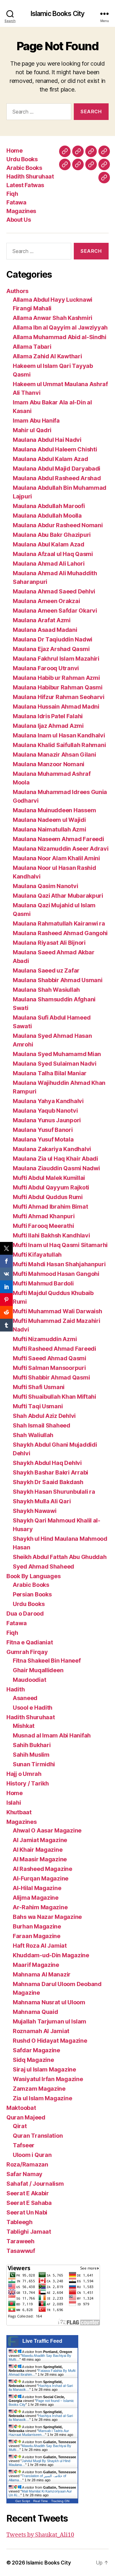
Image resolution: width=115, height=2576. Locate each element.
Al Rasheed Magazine (42, 1869)
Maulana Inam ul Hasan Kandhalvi (59, 735)
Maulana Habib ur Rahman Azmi (56, 678)
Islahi (14, 1803)
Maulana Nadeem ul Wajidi (49, 820)
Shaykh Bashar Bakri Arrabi (50, 1472)
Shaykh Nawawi (35, 1511)
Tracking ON (60, 2501)
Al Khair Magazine (38, 1850)
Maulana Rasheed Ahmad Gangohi (60, 933)
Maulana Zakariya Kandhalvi (52, 1149)
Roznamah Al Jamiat (41, 2031)
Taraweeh (20, 2241)
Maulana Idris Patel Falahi (48, 716)
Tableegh (19, 2222)
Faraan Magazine (37, 1936)
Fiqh (12, 194)
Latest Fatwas (25, 185)
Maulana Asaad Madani (45, 630)
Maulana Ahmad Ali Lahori (49, 564)
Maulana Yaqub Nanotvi (45, 1111)
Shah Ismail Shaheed (42, 1425)
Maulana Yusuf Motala (43, 1139)
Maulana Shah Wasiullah (46, 990)
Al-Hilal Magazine (37, 1888)
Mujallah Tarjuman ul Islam (50, 2021)
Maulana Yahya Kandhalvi (48, 1101)
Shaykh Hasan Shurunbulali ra (54, 1492)
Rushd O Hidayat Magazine (50, 2041)
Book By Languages (33, 1576)
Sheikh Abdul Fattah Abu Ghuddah (60, 1557)
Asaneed (25, 1698)
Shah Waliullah (33, 1435)
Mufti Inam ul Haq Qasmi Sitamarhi (60, 1245)
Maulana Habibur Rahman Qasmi (57, 687)
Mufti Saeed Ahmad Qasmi (50, 1358)
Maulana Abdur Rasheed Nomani (58, 525)
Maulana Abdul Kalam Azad (50, 459)
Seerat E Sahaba (29, 2203)
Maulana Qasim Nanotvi (45, 886)
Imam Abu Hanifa (36, 421)
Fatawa (16, 202)
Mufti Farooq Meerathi (43, 1226)
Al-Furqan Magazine (41, 1878)
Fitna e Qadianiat (30, 1642)
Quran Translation (38, 2136)
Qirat (20, 2126)
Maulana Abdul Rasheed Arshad (57, 478)
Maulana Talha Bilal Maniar (50, 1073)
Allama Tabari (32, 347)
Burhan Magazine (37, 1926)
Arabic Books (24, 168)
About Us (19, 220)
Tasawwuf (21, 2251)
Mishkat (24, 1726)
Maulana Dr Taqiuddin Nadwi (53, 639)
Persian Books (32, 1594)
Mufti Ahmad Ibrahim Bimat (50, 1207)
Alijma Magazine (36, 1898)
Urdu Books (22, 159)
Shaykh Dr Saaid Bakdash (48, 1482)
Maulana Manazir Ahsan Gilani (54, 755)
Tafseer (24, 2145)
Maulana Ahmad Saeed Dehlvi (54, 591)
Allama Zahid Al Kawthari (47, 356)
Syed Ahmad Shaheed (43, 1566)
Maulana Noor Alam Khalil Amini (56, 858)
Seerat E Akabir (28, 2193)
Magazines (21, 211)
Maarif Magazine (36, 1965)
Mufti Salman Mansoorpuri (49, 1368)
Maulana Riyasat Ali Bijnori (49, 943)
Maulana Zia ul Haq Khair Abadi (55, 1159)
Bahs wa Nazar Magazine (47, 1917)
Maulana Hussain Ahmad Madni (56, 707)
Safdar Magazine (36, 2050)
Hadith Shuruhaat (30, 176)
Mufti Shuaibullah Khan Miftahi (54, 1397)
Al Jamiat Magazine (40, 1840)
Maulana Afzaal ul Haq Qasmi (53, 554)
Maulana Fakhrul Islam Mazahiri (56, 659)
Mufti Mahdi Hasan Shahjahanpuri (59, 1264)
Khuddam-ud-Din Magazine (51, 1955)
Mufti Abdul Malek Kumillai (49, 1178)
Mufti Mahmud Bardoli (43, 1283)
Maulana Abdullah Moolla (47, 516)
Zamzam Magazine (39, 2089)
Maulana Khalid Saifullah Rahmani (59, 745)
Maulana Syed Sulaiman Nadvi (55, 1064)
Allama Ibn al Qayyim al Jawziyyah (60, 327)
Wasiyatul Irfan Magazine (48, 2079)
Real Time (41, 2501)
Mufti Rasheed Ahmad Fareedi (54, 1349)
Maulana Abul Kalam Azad (49, 544)
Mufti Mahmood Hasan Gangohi (56, 1274)
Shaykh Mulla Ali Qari (42, 1501)
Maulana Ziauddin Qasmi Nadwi (56, 1168)
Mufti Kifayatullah (37, 1255)
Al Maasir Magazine (40, 1859)
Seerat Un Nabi (27, 2212)
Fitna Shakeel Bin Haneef (47, 1661)
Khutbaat (19, 1812)
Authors (17, 291)
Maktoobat (21, 2108)
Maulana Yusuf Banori (43, 1130)
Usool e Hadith (33, 1708)
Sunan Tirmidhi (34, 1764)
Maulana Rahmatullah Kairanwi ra (59, 923)
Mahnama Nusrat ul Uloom (49, 2002)
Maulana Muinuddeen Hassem (54, 810)
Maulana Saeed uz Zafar (46, 970)
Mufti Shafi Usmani (39, 1387)
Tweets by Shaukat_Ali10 (40, 2535)
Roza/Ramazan (27, 2164)
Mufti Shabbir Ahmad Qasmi (51, 1377)
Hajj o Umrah (24, 1774)
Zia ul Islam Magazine (42, 2098)
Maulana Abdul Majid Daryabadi (57, 469)
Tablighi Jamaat (29, 2232)
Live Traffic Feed (42, 2341)
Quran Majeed (26, 2117)
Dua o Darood (25, 1614)
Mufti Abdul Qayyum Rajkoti (51, 1187)
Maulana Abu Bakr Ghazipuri (52, 535)
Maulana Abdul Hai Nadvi (47, 440)
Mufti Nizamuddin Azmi (45, 1339)
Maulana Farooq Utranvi (46, 668)
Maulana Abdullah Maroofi (49, 506)
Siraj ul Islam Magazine (44, 2069)
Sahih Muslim (31, 1755)
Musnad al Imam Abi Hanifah (52, 1735)
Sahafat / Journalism (35, 2184)
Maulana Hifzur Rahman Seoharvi (59, 697)
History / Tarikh (28, 1783)
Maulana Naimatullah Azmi (50, 829)
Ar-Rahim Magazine (40, 1907)
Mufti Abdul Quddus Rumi (48, 1197)
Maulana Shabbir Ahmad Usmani (57, 980)
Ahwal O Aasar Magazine (47, 1830)
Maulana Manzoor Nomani (49, 764)
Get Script (23, 2501)
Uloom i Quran (32, 2155)
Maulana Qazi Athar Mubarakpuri (58, 896)
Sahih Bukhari (32, 1745)
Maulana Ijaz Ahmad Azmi (48, 726)
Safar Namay (24, 2174)
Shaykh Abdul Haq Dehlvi (47, 1463)
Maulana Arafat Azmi (42, 620)
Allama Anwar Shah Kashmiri (53, 318)
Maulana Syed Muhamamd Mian (57, 1054)
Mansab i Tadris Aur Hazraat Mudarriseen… (39, 2433)
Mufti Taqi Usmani (38, 1406)
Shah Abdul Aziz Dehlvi (44, 1416)
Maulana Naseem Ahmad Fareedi (58, 839)
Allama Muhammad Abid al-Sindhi (60, 337)
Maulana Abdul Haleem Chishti (55, 449)
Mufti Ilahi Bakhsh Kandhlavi (51, 1235)
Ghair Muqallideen (38, 1670)
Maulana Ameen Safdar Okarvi (55, 611)
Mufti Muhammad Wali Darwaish (57, 1311)
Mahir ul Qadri (32, 430)
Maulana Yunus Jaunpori (47, 1120)
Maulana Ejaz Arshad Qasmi (51, 649)
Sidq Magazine (33, 2060)
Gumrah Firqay (27, 1652)
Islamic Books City (57, 14)
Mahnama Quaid (35, 2012)
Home (14, 151)
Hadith (15, 1689)
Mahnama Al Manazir (42, 1974)
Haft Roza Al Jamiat (40, 1946)
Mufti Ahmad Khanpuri (44, 1216)
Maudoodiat (29, 1680)
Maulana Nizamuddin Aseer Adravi (61, 849)
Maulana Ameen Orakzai (46, 601)
